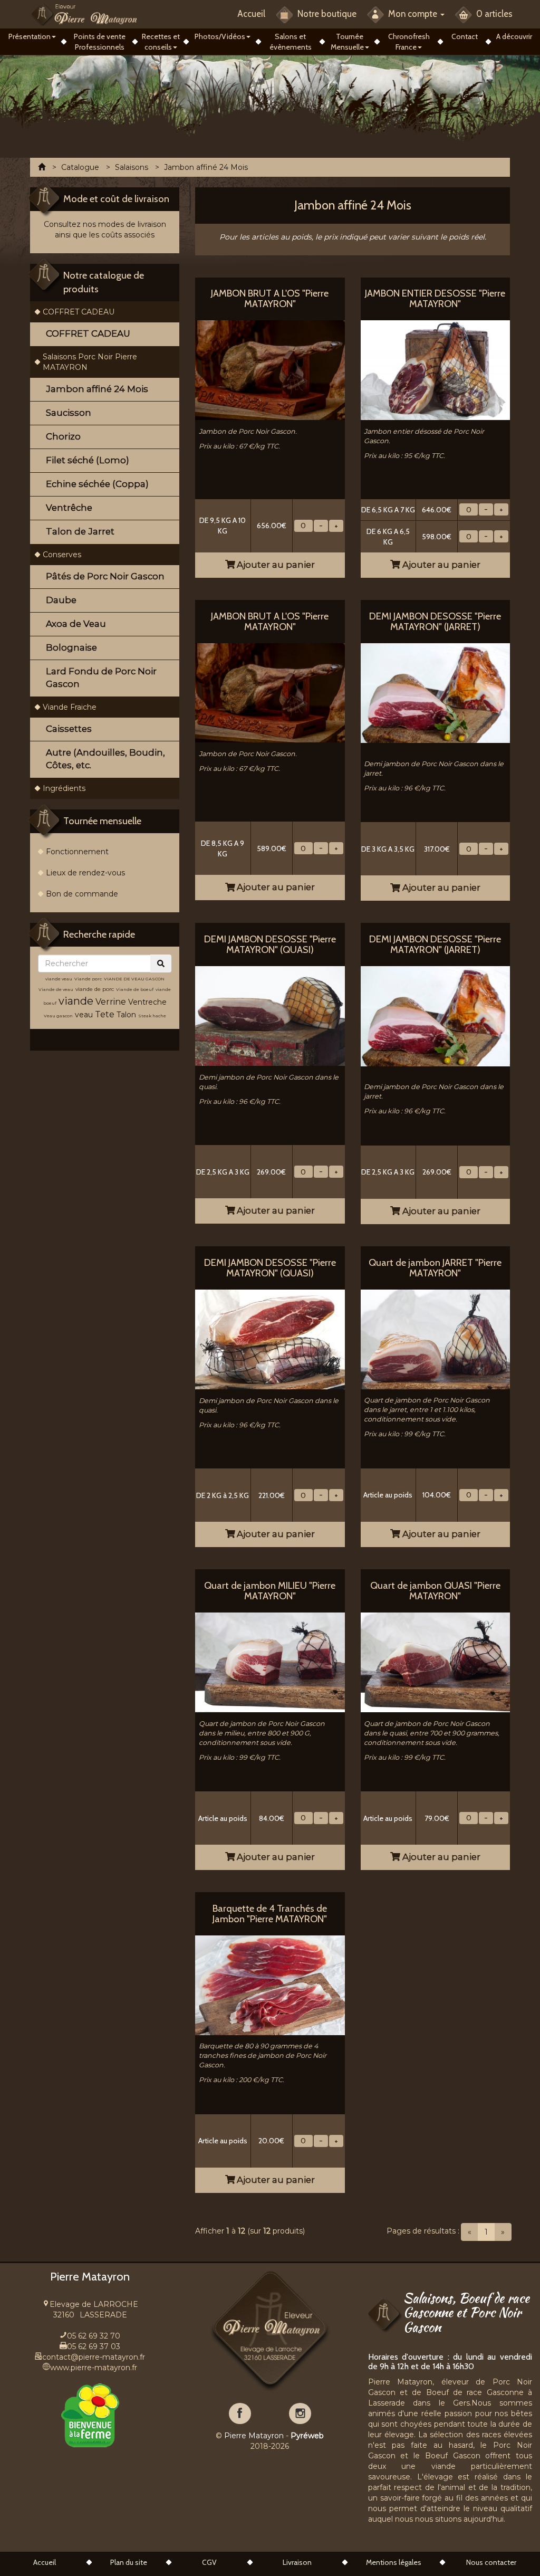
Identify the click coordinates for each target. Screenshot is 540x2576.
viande (76, 1001)
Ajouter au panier (275, 565)
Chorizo (63, 436)
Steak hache (152, 1016)
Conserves (62, 555)
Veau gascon (58, 1016)
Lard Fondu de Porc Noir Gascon (101, 678)
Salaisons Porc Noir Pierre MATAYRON (90, 362)
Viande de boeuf (135, 989)
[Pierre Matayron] (84, 14)
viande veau (59, 979)
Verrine (112, 1002)
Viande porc (88, 979)
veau (84, 1015)
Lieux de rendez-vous (85, 873)
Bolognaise (71, 647)
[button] (32, 36)
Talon (126, 1015)
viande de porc (95, 989)
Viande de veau (56, 989)
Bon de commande (82, 894)
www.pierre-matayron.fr (94, 2368)
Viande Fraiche (70, 707)
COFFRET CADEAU (79, 312)
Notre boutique (326, 14)
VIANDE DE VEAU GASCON (134, 979)
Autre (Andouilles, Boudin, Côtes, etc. (105, 759)
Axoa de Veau (76, 624)
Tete (105, 1014)
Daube (61, 600)
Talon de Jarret (80, 531)
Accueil (251, 14)
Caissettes (69, 729)
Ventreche (147, 1002)
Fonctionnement (77, 852)
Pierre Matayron (254, 2436)
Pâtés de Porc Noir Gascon (105, 576)
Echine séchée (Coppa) (97, 484)
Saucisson (69, 413)
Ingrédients (64, 788)
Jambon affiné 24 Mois (97, 389)
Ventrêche (69, 508)
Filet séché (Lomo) (88, 460)
